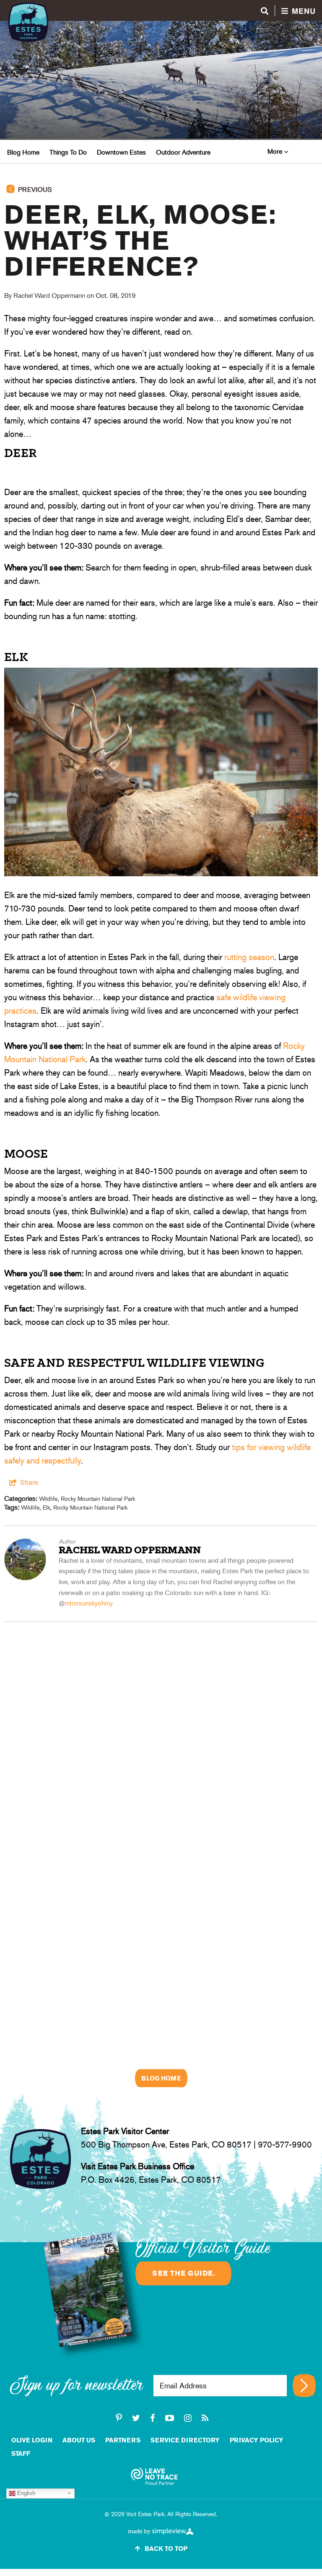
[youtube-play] (170, 2418)
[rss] (205, 2418)
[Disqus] (161, 1727)
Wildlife (48, 1499)
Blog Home (23, 152)
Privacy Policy (257, 2440)
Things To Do (68, 152)
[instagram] (188, 2418)
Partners (123, 2440)
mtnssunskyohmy (89, 1603)
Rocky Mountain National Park (98, 1499)
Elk (46, 1507)
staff (21, 2453)
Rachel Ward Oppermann (49, 296)
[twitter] (136, 2418)
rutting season (249, 957)
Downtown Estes (121, 152)
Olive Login (32, 2440)
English (25, 2493)
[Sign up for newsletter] (304, 2386)
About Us (79, 2440)
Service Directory (185, 2440)
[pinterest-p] (119, 2418)
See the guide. (183, 2273)
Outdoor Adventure (183, 152)
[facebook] (153, 2418)
